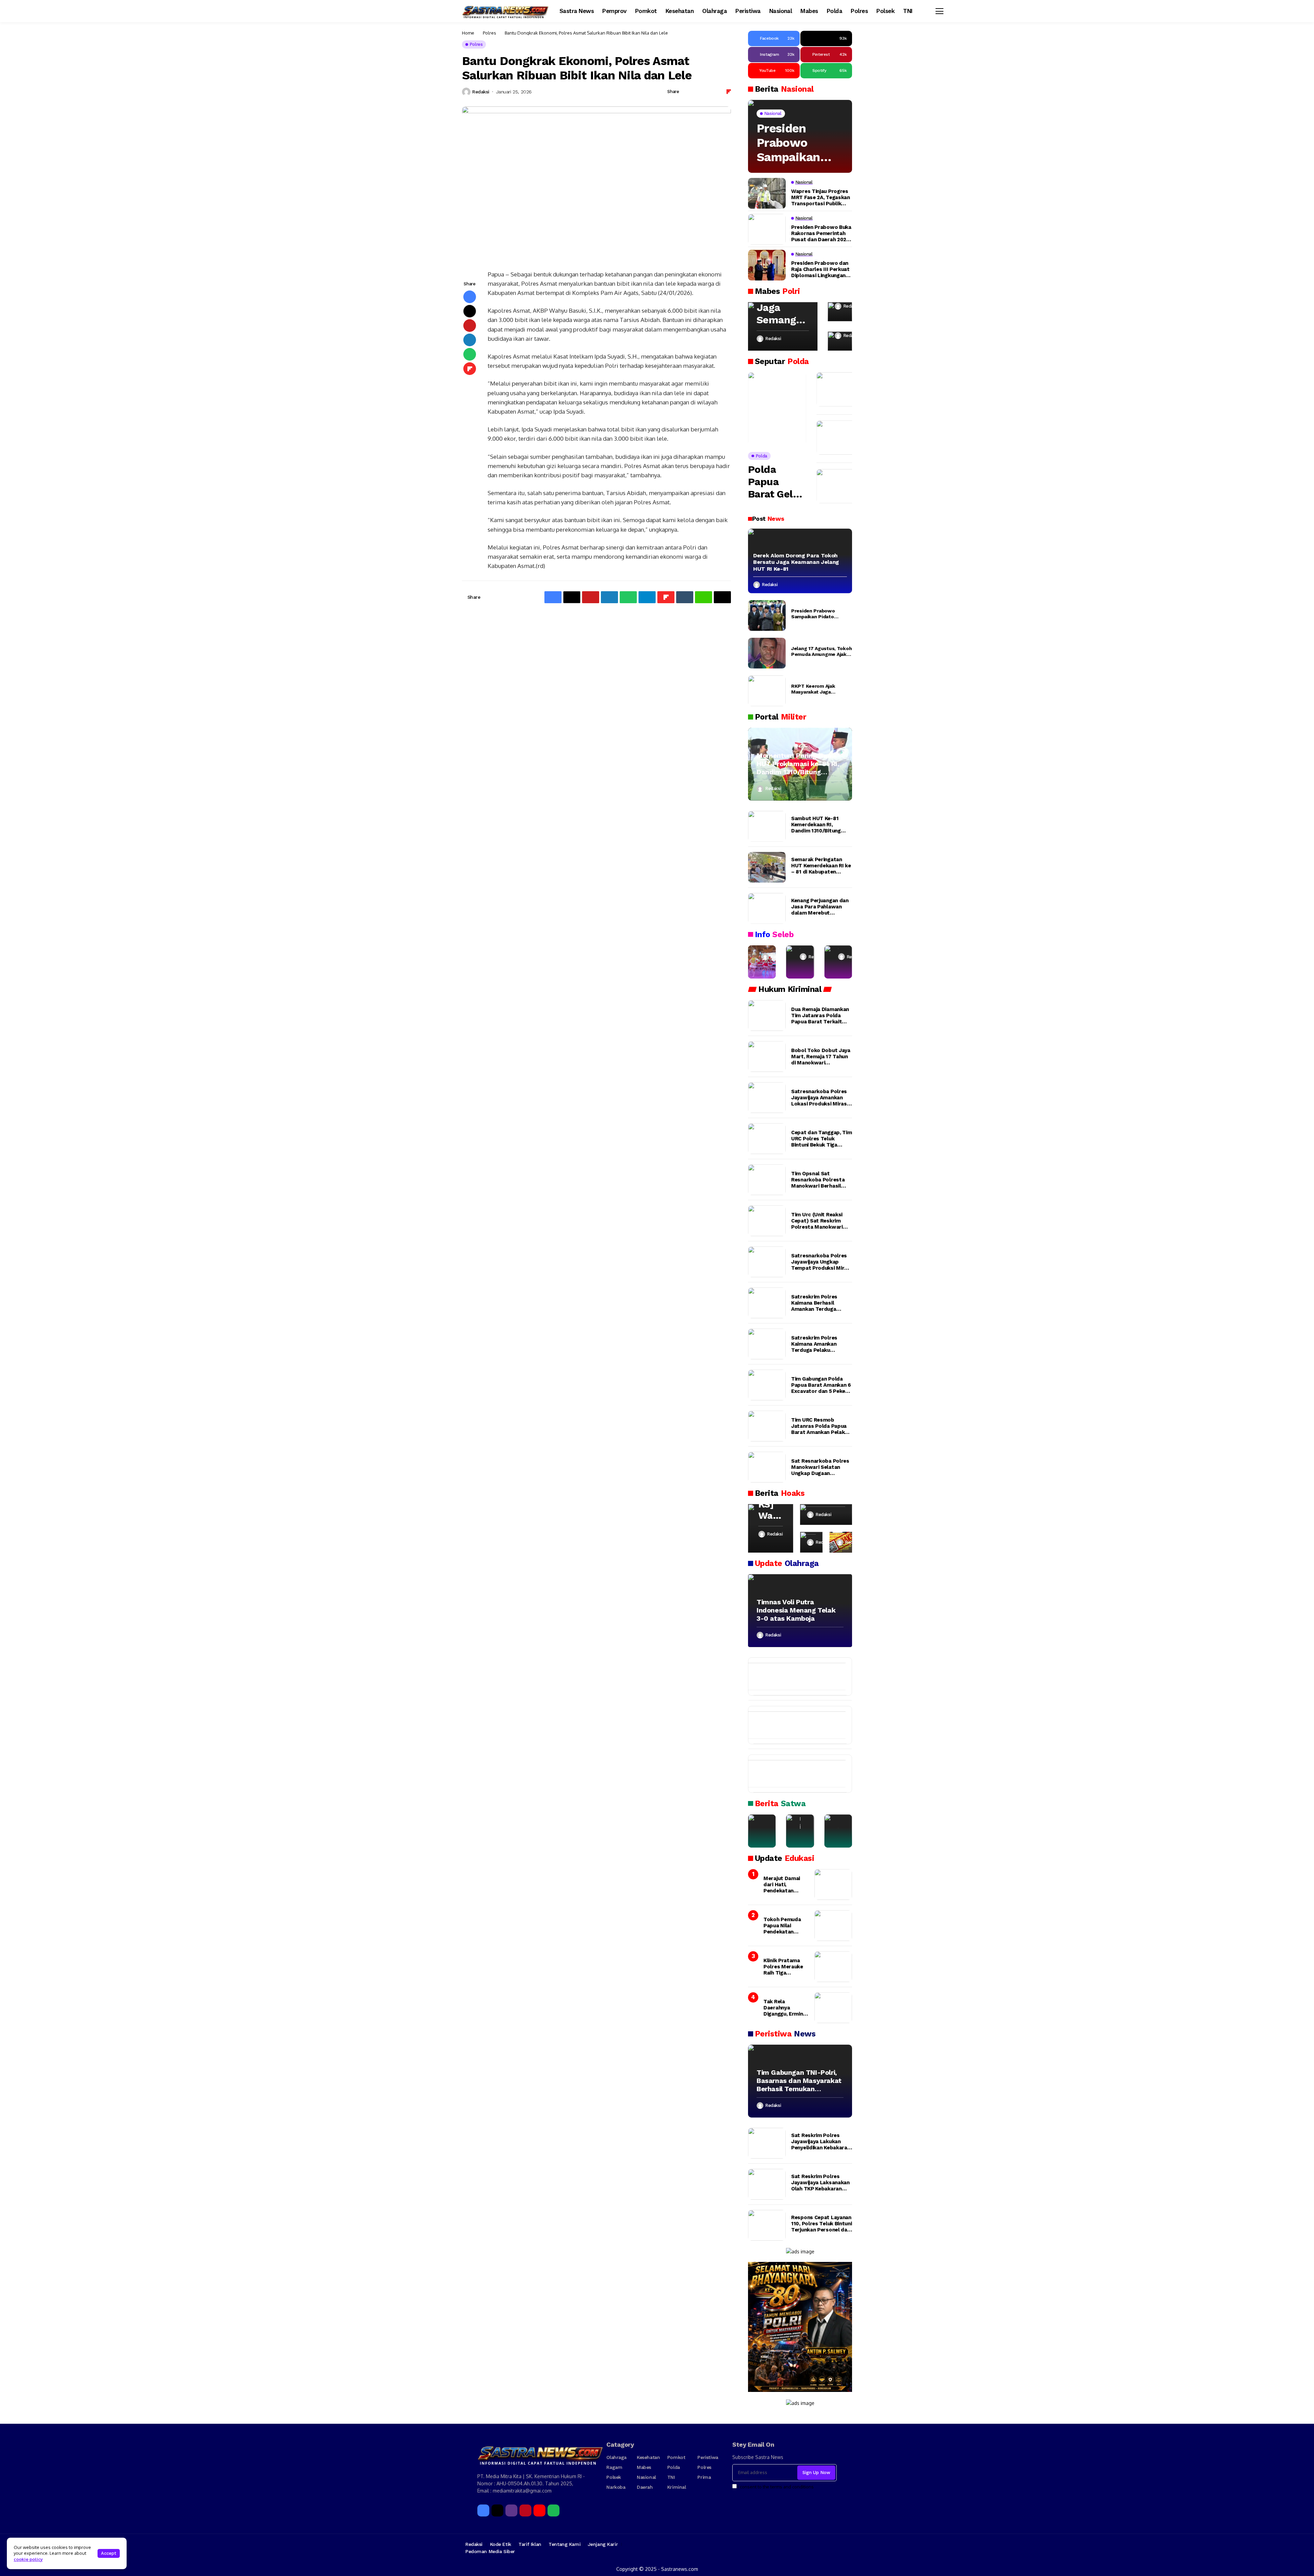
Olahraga (616, 2457)
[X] (497, 2510)
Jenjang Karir (603, 2544)
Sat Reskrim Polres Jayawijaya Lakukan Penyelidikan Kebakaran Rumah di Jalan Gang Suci (821, 2141)
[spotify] (553, 2510)
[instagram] (511, 2510)
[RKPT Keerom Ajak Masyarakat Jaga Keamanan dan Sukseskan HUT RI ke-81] (767, 691)
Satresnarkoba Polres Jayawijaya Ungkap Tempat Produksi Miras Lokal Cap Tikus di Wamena (821, 1262)
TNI (671, 2477)
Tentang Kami (564, 2544)
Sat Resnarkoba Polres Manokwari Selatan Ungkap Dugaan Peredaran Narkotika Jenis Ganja (820, 1467)
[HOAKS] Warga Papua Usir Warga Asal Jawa (770, 1504)
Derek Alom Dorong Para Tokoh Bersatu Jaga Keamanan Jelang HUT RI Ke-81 (796, 562)
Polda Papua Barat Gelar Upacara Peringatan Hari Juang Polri (775, 482)
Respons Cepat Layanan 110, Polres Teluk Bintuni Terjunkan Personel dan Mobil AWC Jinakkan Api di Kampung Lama (822, 2224)
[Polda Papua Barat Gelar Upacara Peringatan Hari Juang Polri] (777, 409)
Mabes (644, 2467)
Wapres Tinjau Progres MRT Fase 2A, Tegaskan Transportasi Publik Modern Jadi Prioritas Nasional (821, 197)
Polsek (614, 2477)
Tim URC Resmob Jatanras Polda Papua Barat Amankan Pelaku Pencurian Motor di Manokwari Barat (819, 1426)
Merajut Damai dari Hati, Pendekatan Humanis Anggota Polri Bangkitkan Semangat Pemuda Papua (785, 1885)
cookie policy (28, 2559)
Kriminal (677, 2487)
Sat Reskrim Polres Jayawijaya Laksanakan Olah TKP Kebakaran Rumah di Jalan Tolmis (820, 2183)
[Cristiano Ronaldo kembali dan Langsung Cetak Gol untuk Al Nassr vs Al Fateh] (794, 1774)
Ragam (614, 2467)
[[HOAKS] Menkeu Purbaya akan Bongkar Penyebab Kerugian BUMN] (811, 1542)
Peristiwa (708, 2457)
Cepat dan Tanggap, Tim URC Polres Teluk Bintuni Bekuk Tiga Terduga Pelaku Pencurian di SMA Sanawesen (821, 1139)
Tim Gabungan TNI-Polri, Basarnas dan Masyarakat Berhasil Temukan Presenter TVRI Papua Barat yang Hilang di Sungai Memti (799, 2081)
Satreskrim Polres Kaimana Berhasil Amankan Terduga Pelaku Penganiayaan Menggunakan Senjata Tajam (819, 1303)
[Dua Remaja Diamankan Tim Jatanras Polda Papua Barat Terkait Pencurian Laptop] (767, 1015)
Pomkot (676, 2457)
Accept (109, 2553)
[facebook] (483, 2510)
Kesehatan (648, 2457)
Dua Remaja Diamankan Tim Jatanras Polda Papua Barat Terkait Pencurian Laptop (820, 1015)
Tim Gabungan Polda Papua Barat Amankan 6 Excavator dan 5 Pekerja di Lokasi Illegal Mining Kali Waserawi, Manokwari (821, 1385)
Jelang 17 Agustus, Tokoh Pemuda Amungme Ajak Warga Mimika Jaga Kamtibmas (821, 651)
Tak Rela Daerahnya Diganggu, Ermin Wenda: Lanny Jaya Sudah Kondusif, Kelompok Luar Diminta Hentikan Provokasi (785, 2008)
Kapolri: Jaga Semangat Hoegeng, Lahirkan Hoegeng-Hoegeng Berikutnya (781, 308)
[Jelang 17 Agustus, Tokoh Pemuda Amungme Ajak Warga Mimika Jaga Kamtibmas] (767, 653)
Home (468, 33)
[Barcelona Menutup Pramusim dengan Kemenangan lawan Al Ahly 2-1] (794, 1677)
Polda (674, 2467)
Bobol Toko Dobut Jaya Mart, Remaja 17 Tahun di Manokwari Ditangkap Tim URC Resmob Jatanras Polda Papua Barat (821, 1057)
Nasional (646, 2477)
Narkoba (616, 2487)
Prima (704, 2477)
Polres (489, 33)
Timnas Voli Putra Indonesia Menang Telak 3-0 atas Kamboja (796, 1610)
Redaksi (481, 92)
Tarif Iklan (530, 2544)
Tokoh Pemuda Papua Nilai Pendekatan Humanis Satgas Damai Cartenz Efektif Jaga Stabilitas (784, 1926)
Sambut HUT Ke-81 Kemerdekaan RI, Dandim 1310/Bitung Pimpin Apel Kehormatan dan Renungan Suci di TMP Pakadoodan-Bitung (819, 825)
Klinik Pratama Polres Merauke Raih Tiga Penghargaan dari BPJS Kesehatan (785, 1967)
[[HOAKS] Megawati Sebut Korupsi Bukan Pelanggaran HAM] (841, 1542)
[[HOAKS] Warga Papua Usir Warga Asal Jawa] (771, 1528)
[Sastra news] (506, 11)
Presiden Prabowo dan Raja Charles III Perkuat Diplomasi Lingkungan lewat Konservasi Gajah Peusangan (820, 269)
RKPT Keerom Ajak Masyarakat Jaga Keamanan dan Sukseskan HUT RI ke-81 (820, 689)
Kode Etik (501, 2544)
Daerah (645, 2487)
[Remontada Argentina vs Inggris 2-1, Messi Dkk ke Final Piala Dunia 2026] (794, 1725)
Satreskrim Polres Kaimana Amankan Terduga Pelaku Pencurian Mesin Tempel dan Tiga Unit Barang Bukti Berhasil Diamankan (818, 1344)
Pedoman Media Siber (490, 2551)
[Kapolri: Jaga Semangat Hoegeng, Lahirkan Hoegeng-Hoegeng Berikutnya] (783, 326)
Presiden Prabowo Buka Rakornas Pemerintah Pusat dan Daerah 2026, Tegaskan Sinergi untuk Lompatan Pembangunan (821, 233)
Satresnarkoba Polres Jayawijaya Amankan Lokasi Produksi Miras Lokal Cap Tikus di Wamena (819, 1098)
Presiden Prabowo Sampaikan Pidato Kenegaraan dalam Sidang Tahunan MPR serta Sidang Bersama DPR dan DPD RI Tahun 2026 (796, 143)
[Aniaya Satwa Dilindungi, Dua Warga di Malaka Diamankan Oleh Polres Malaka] (800, 1831)
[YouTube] (539, 2510)
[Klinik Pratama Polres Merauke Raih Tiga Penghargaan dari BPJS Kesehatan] (833, 1967)
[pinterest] (525, 2510)
